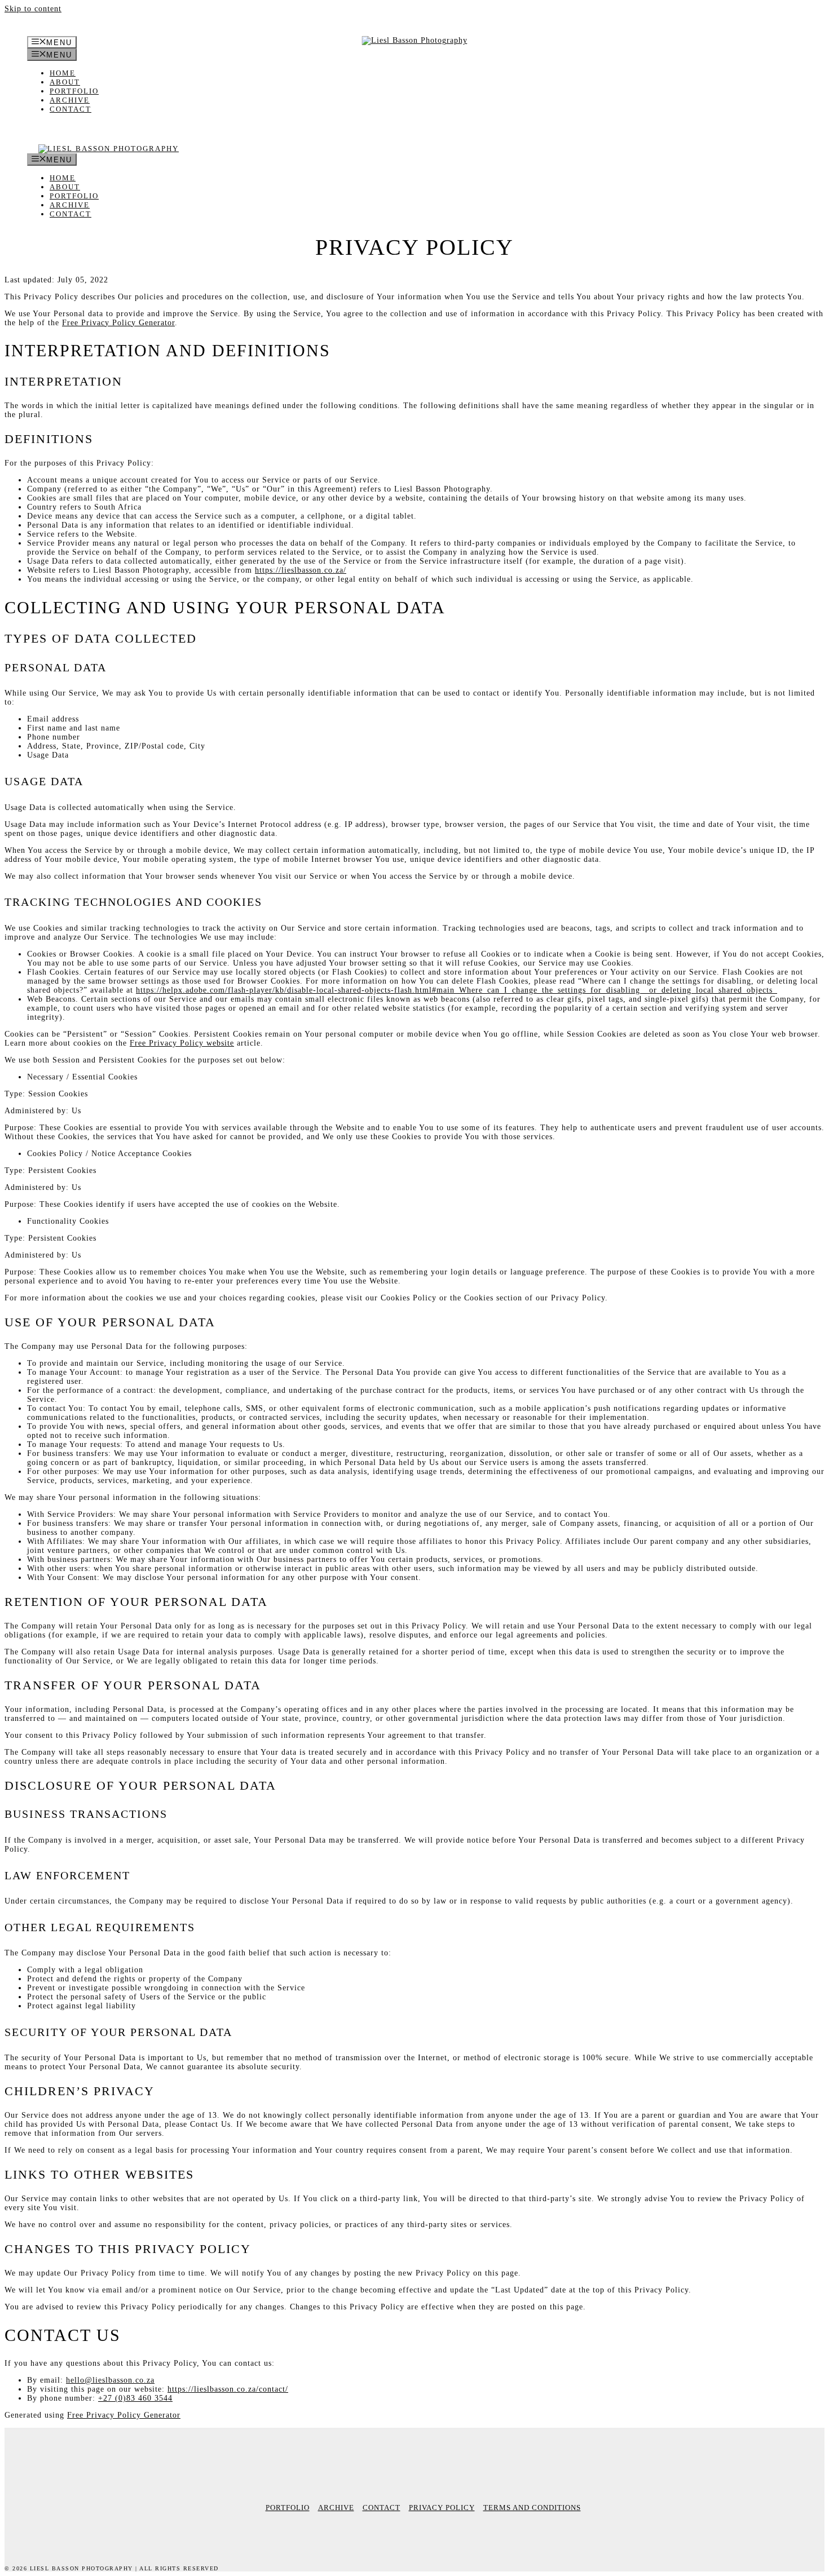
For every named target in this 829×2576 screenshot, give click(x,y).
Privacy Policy (442, 2508)
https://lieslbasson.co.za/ (301, 570)
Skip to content (33, 9)
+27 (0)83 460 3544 (135, 2398)
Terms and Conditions (532, 2508)
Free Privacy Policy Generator (118, 323)
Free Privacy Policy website (182, 1043)
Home (63, 73)
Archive (70, 100)
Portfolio (74, 91)
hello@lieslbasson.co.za (110, 2380)
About (65, 82)
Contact (70, 109)
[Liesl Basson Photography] (103, 149)
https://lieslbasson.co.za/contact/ (228, 2389)
